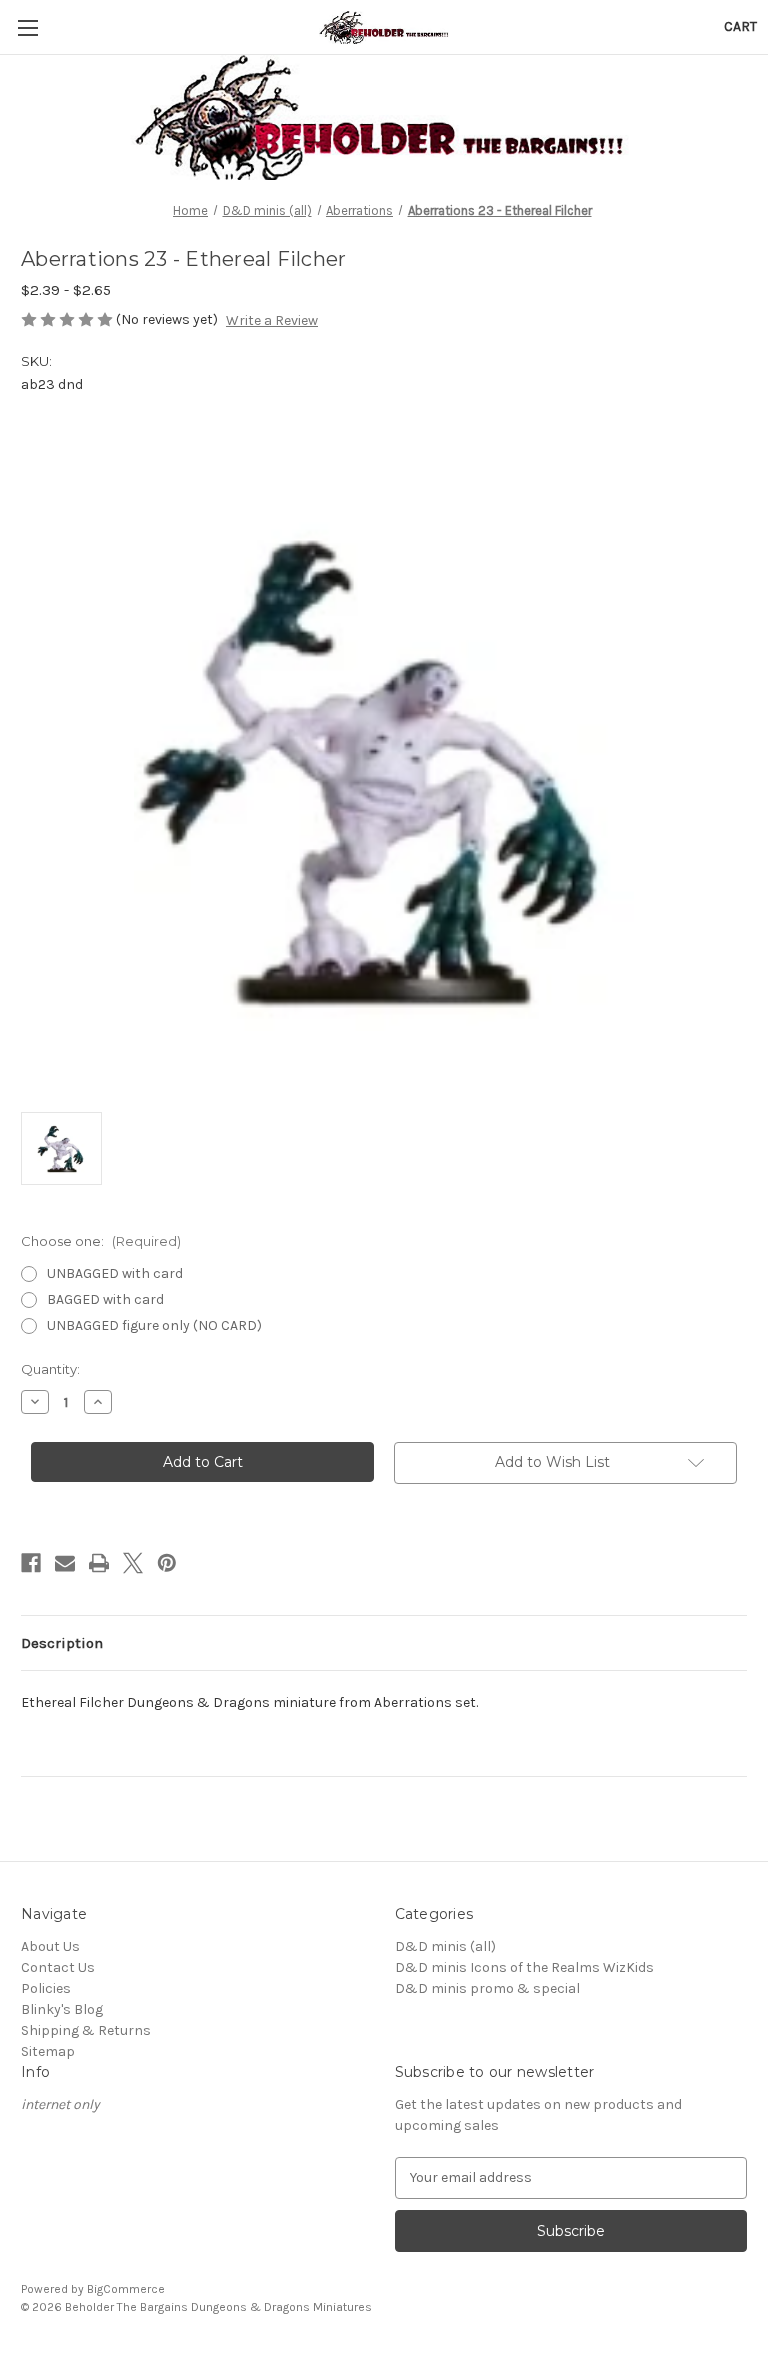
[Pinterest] (167, 1563)
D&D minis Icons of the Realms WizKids (524, 1967)
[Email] (65, 1563)
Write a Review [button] (272, 320)
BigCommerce (126, 2289)
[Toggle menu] (27, 27)
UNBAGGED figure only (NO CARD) (154, 1325)
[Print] (99, 1563)
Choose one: (101, 1241)
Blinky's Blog (62, 2009)
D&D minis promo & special (487, 1988)
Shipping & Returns (86, 2030)
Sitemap (48, 2051)
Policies (46, 1988)
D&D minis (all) (445, 1946)
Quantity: (50, 1369)
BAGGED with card (105, 1299)
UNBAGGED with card (115, 1273)
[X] (133, 1563)
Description (62, 1643)
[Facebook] (31, 1563)
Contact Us (58, 1967)
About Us (50, 1946)
